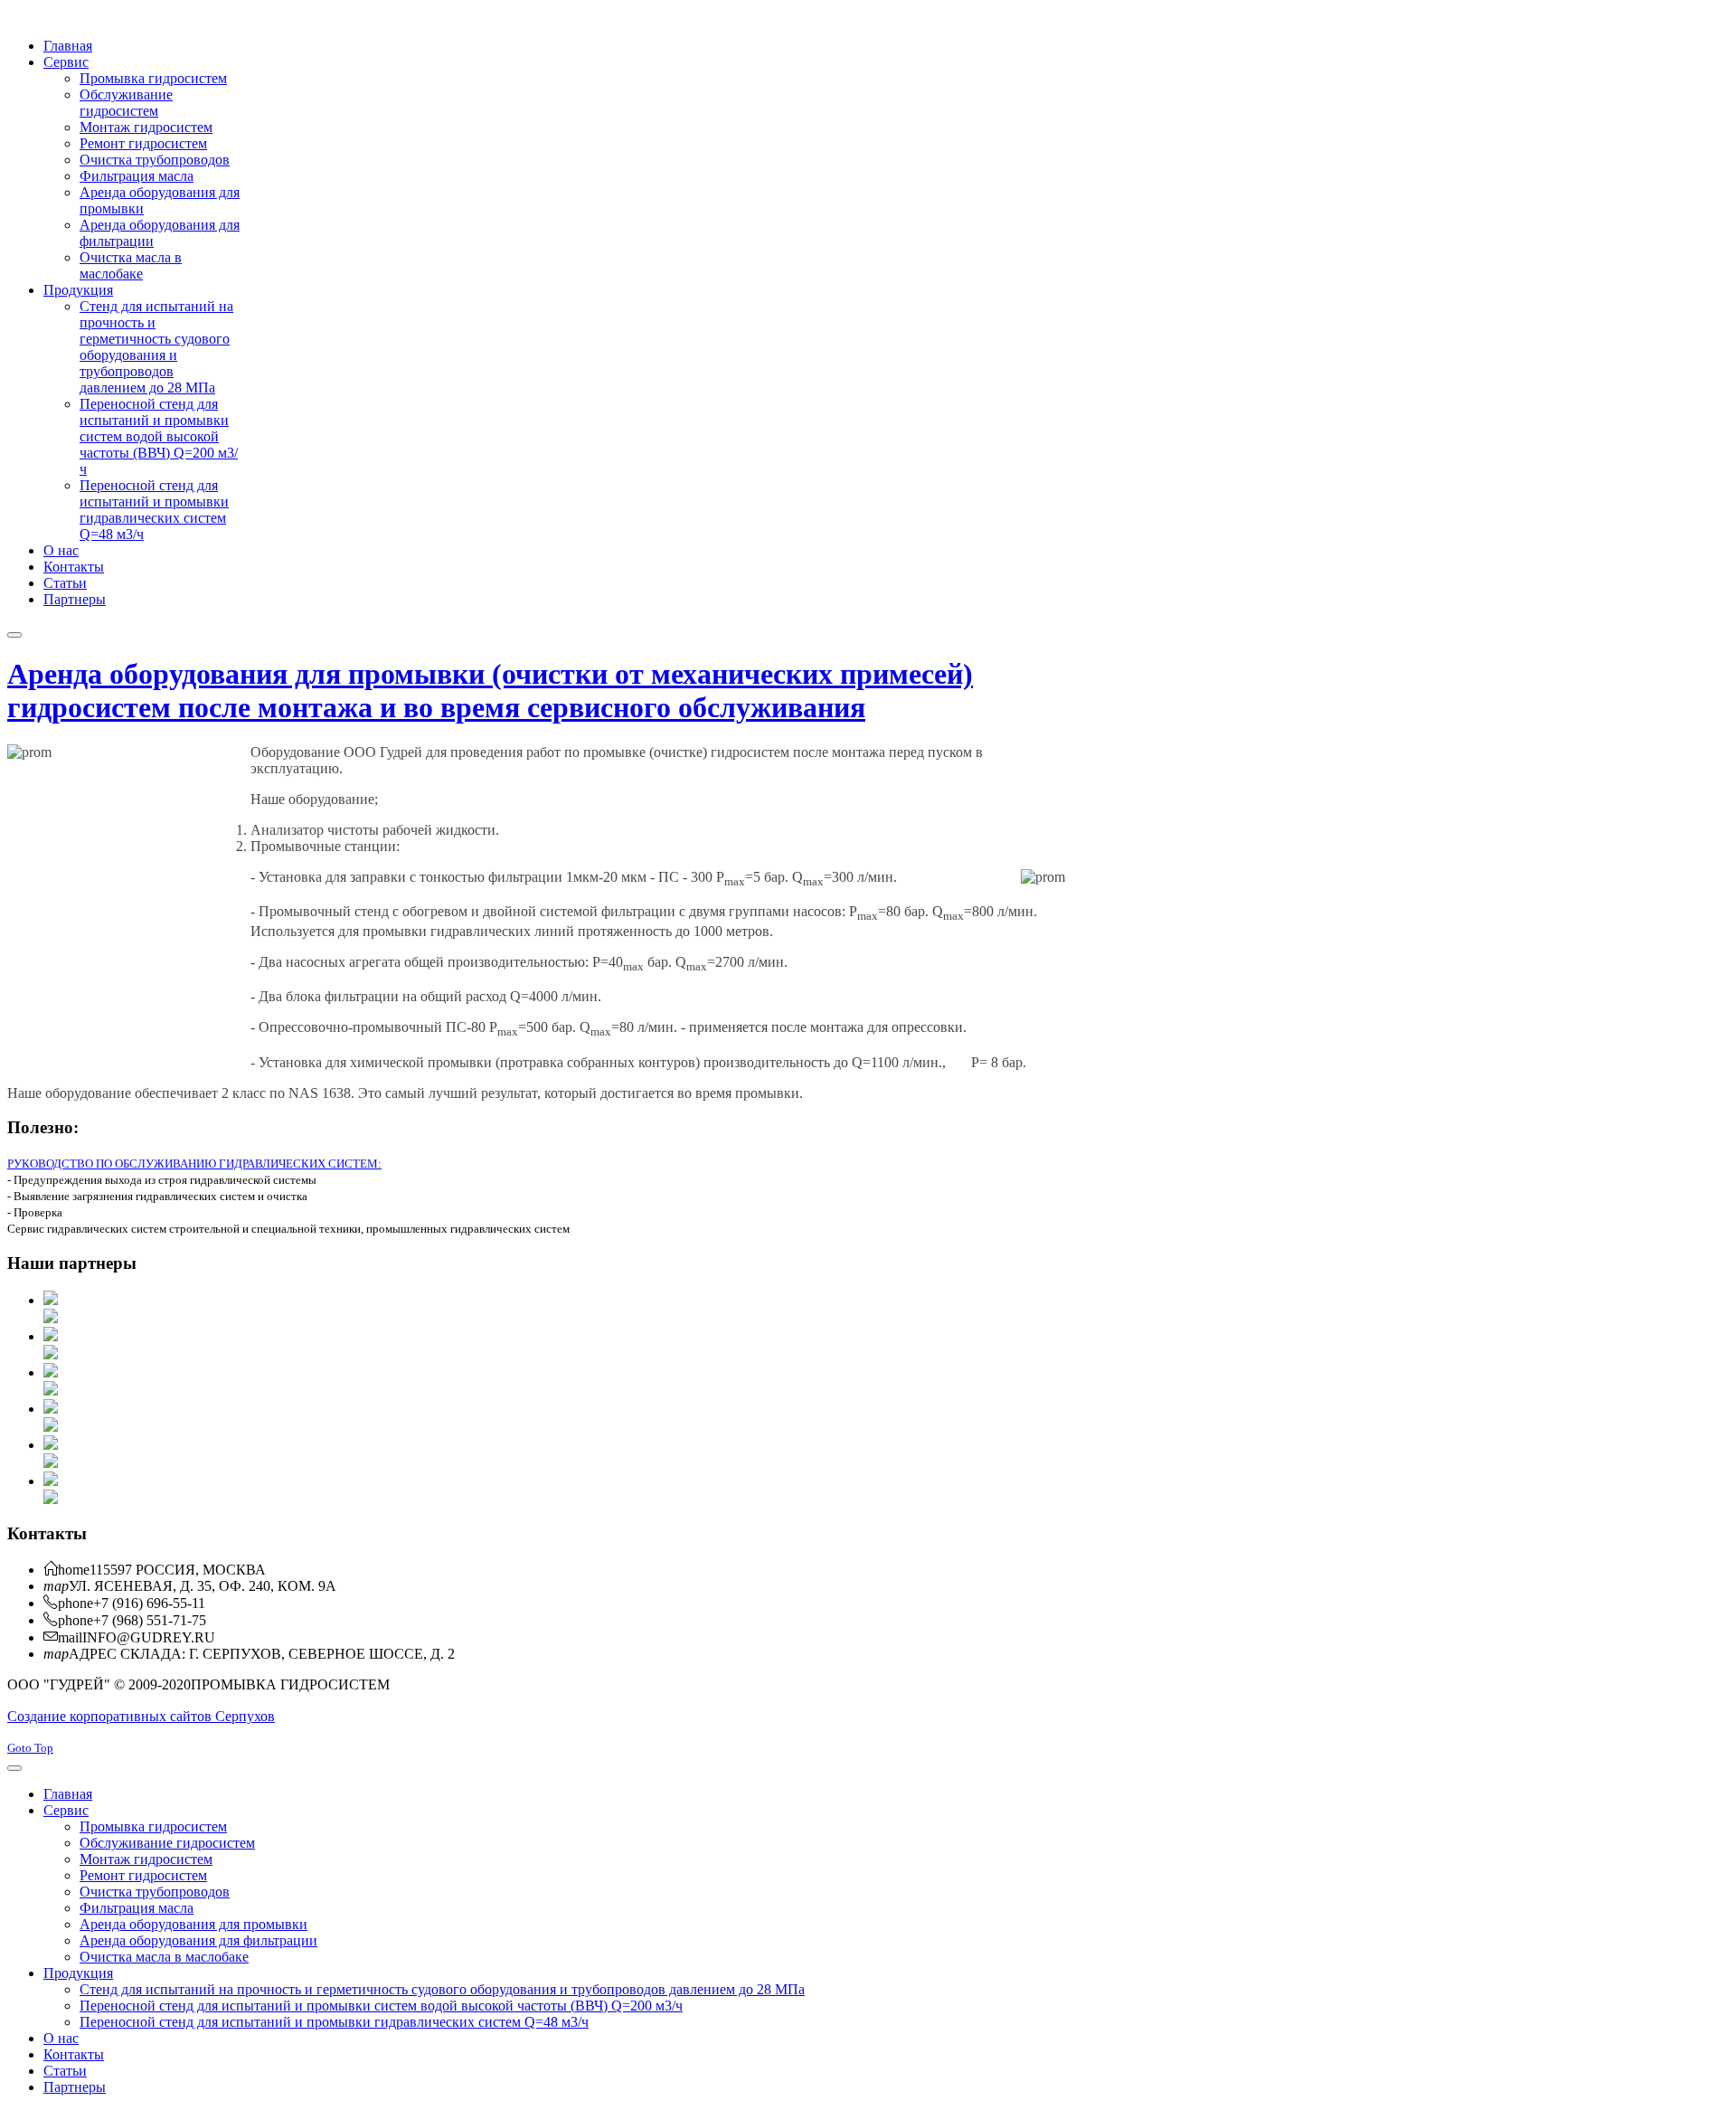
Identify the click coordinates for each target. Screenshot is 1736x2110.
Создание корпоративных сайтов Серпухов (141, 1716)
